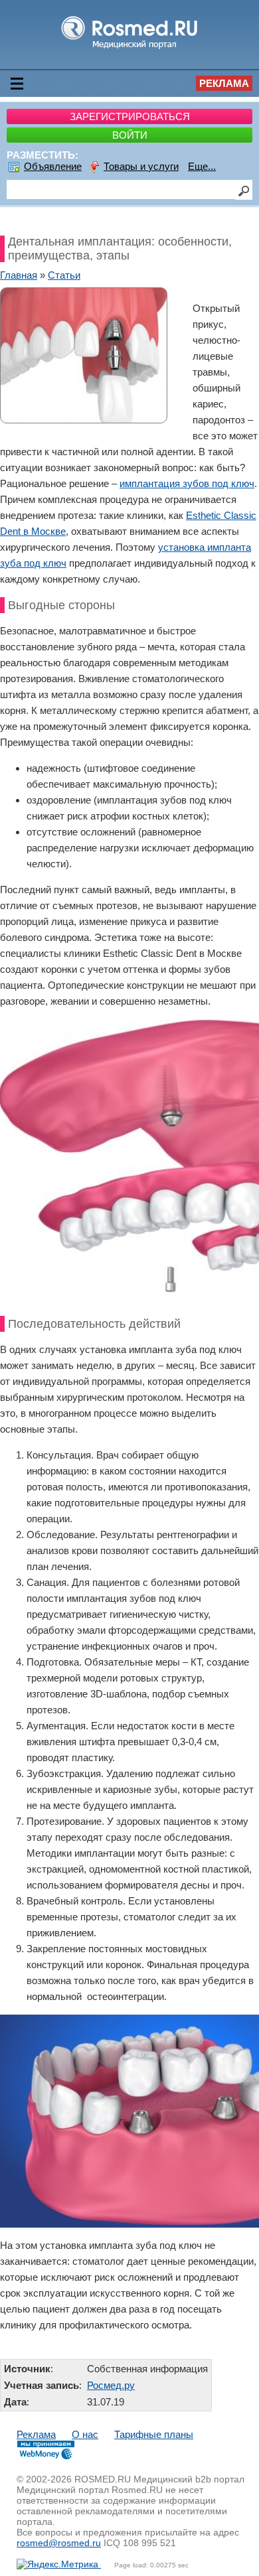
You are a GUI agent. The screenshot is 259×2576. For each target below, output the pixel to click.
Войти (130, 135)
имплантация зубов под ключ (187, 483)
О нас (85, 2434)
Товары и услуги (141, 166)
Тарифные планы (154, 2434)
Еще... (202, 166)
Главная (19, 275)
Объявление (53, 166)
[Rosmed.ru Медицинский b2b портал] (130, 48)
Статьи (64, 275)
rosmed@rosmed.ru (59, 2543)
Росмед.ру (111, 2385)
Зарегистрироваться (130, 116)
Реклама (224, 83)
